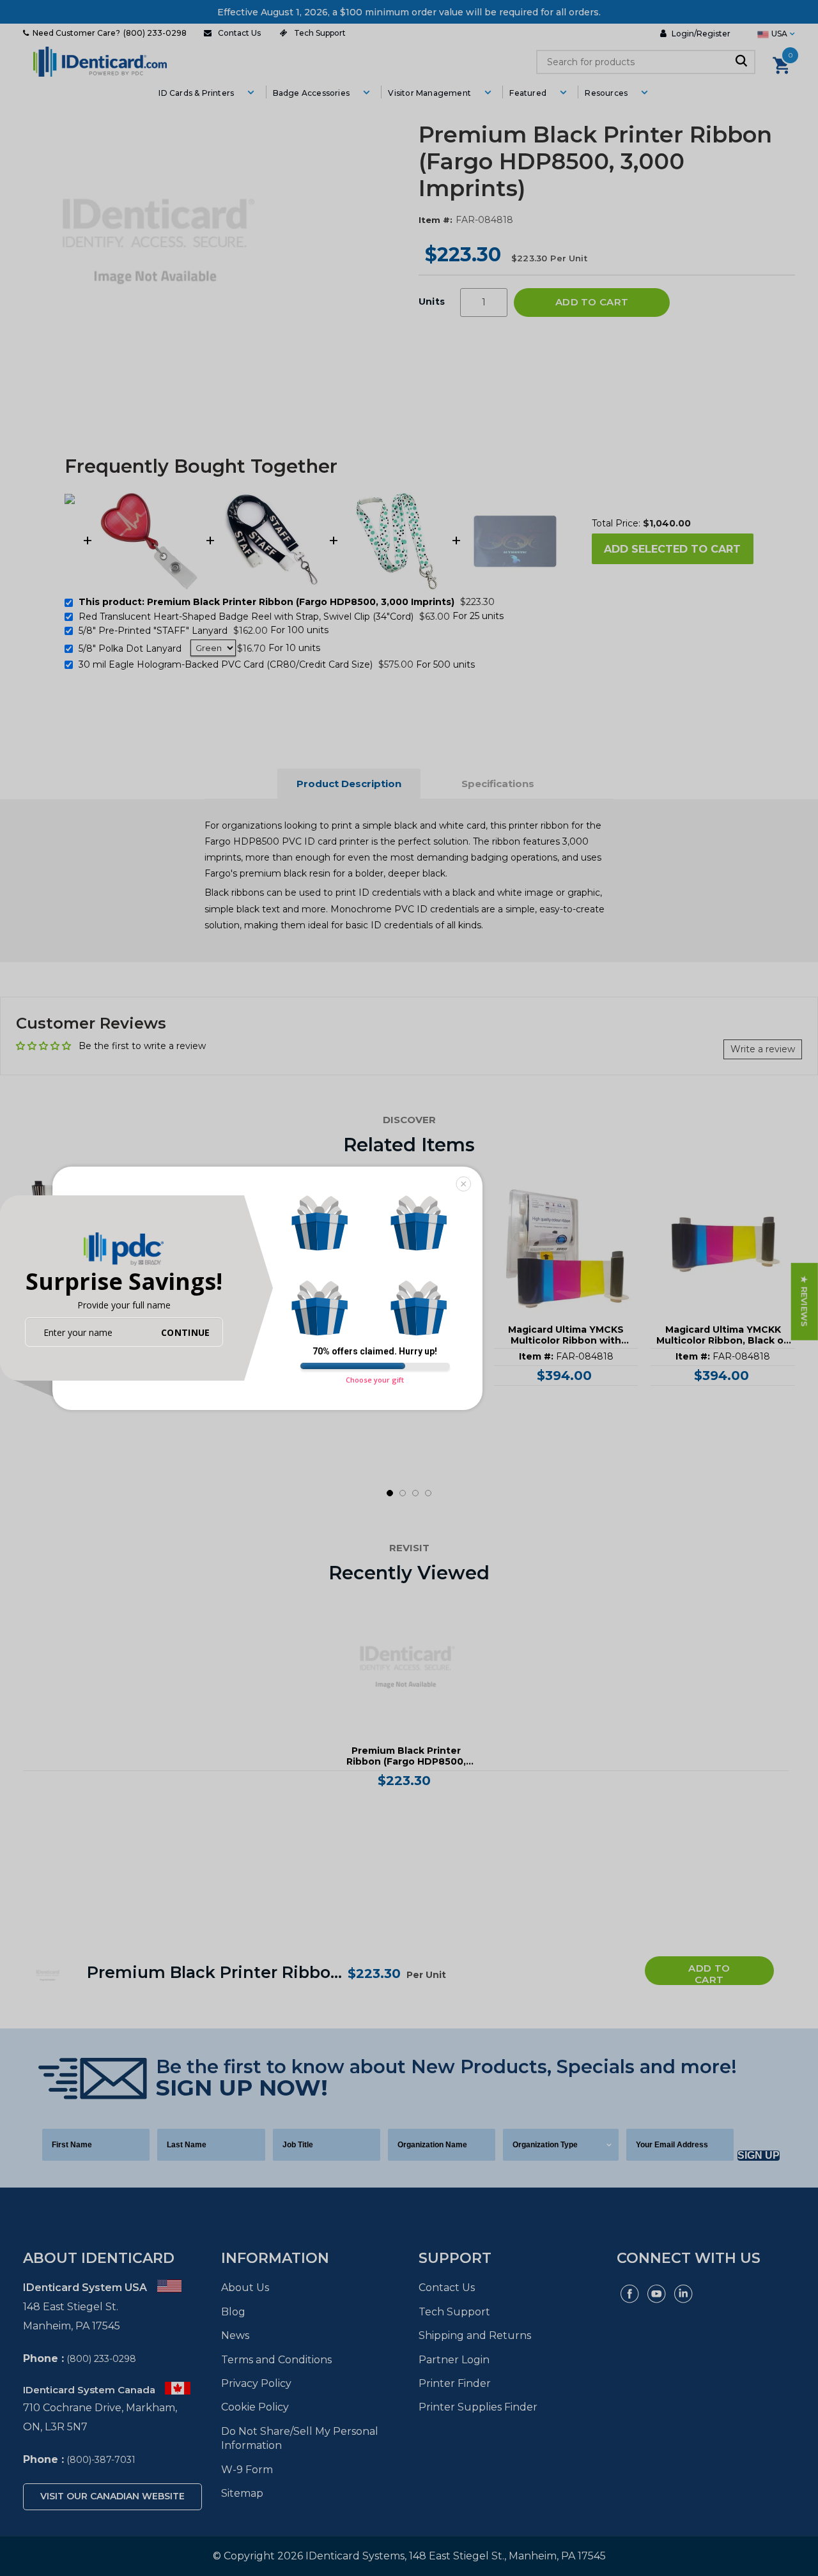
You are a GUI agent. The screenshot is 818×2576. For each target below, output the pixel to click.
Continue (185, 1332)
